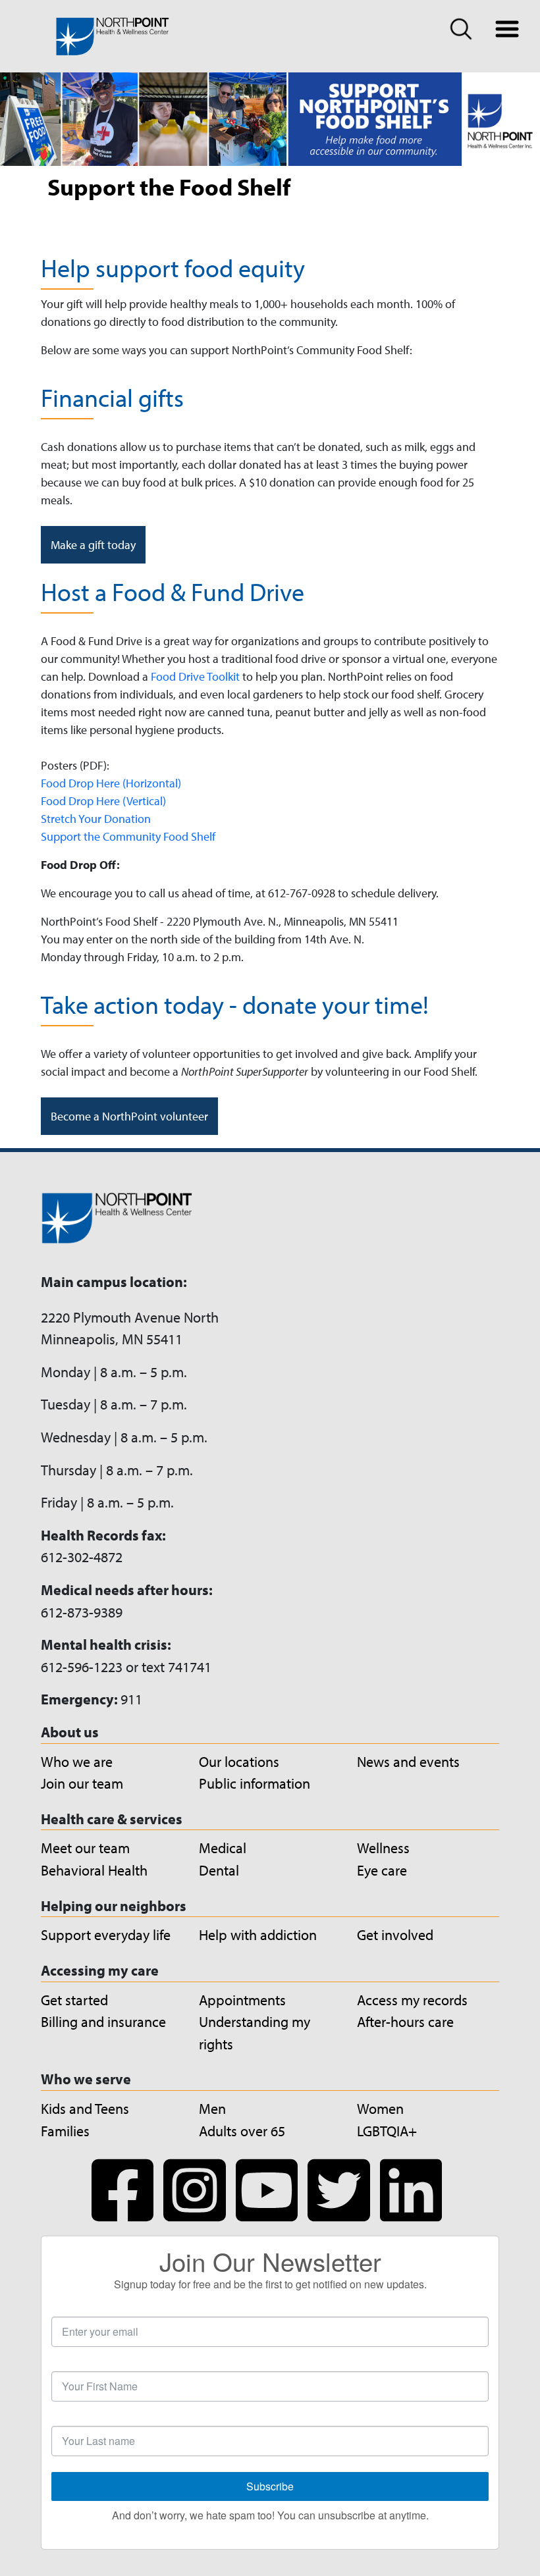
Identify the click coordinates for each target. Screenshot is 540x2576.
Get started (74, 2000)
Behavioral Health (94, 1870)
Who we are (77, 1761)
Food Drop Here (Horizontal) (111, 783)
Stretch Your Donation (96, 819)
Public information (255, 1783)
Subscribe (270, 2486)
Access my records (412, 2000)
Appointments (242, 2000)
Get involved (395, 1934)
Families (65, 2131)
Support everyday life (106, 1934)
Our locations (239, 1761)
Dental (219, 1870)
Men (212, 2108)
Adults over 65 (242, 2131)
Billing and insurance (103, 2021)
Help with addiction (258, 1934)
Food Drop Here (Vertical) (103, 801)
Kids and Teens (85, 2108)
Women (380, 2108)
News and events (408, 1761)
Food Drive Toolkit (197, 676)
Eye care (382, 1870)
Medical (223, 1848)
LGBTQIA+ (387, 2131)
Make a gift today (93, 545)
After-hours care (405, 2021)
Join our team (82, 1783)
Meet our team (85, 1848)
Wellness (383, 1848)
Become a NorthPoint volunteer (129, 1116)
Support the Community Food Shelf (128, 836)
